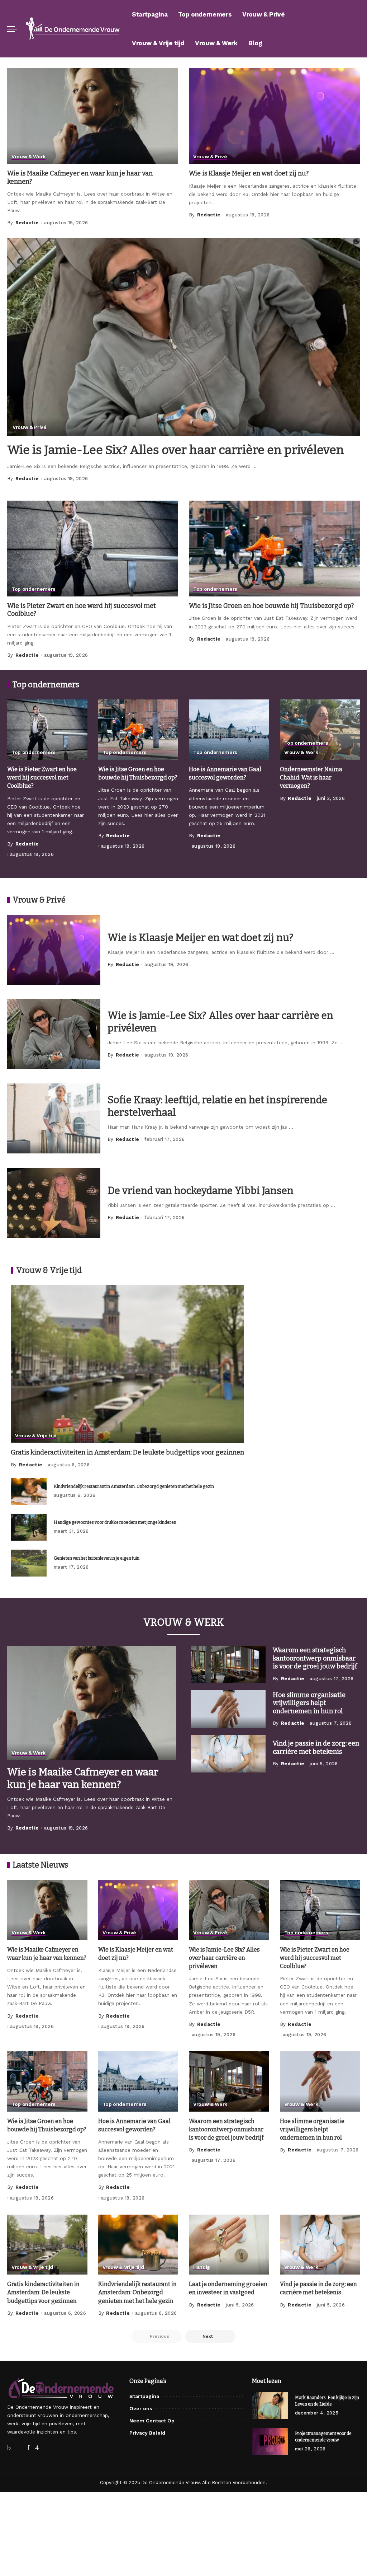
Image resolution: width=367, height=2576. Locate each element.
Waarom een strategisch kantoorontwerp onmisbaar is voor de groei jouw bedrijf (315, 1658)
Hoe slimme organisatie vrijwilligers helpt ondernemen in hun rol (309, 1703)
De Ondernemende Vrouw (171, 2483)
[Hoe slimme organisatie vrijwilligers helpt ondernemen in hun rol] (228, 1709)
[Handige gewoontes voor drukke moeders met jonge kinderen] (29, 1527)
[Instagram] (48, 2448)
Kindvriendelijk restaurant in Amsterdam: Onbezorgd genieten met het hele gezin (134, 1486)
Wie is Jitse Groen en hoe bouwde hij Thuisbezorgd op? (271, 606)
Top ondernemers (34, 589)
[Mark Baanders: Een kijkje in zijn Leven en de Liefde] (270, 2406)
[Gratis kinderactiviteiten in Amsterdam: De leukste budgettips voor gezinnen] (127, 1364)
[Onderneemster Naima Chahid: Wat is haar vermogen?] (320, 730)
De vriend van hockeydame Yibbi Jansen (201, 1191)
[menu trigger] (16, 29)
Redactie (27, 223)
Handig (202, 2267)
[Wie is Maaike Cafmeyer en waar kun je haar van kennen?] (93, 116)
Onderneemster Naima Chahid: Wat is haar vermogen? (311, 778)
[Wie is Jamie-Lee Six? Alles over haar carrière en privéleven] (183, 337)
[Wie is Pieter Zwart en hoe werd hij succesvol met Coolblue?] (93, 549)
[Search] (356, 29)
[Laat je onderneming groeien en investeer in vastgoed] (229, 2245)
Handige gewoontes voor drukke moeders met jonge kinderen (115, 1522)
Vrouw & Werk (28, 157)
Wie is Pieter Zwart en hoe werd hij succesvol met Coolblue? (42, 778)
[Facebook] (11, 2448)
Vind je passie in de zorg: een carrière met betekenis (316, 1748)
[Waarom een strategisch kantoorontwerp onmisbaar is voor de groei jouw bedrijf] (228, 1665)
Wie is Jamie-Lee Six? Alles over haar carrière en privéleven (176, 450)
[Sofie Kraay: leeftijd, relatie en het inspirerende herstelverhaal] (54, 1118)
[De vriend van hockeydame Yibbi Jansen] (54, 1203)
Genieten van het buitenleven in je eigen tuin (97, 1558)
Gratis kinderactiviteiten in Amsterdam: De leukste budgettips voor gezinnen (127, 1452)
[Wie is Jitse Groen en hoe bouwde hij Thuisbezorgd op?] (274, 549)
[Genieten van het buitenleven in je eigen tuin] (29, 1563)
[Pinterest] (36, 2448)
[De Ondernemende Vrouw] (73, 29)
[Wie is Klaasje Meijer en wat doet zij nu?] (274, 116)
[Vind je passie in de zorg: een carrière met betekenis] (228, 1754)
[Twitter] (23, 2448)
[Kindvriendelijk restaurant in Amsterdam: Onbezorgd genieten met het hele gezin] (29, 1491)
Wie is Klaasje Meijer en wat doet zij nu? (249, 173)
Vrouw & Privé (210, 157)
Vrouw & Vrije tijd (36, 1436)
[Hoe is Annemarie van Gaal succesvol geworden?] (229, 730)
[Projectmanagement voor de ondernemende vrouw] (270, 2442)
